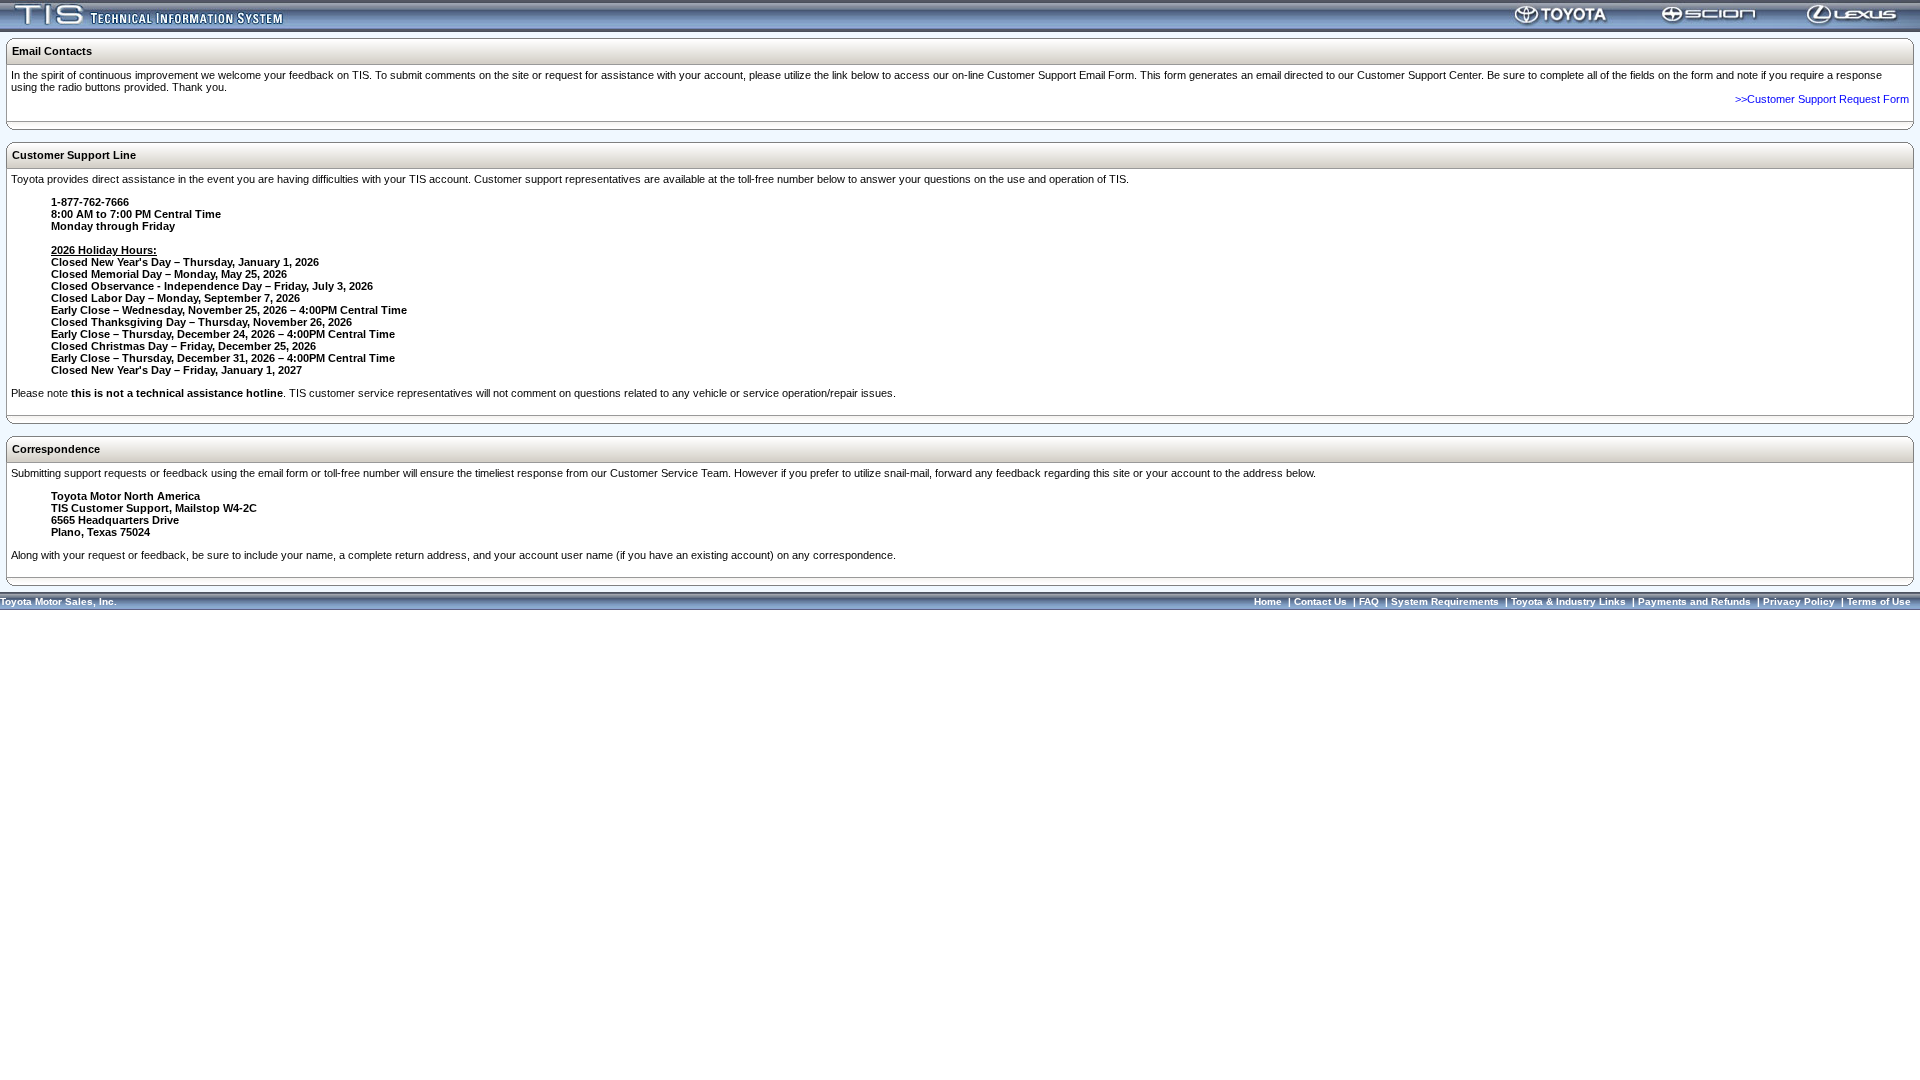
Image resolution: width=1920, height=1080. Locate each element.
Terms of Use (1879, 601)
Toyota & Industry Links (1568, 601)
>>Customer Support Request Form (1822, 99)
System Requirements (1445, 601)
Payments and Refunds (1694, 601)
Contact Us (1320, 601)
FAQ (1369, 601)
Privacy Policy (1799, 601)
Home (1268, 601)
